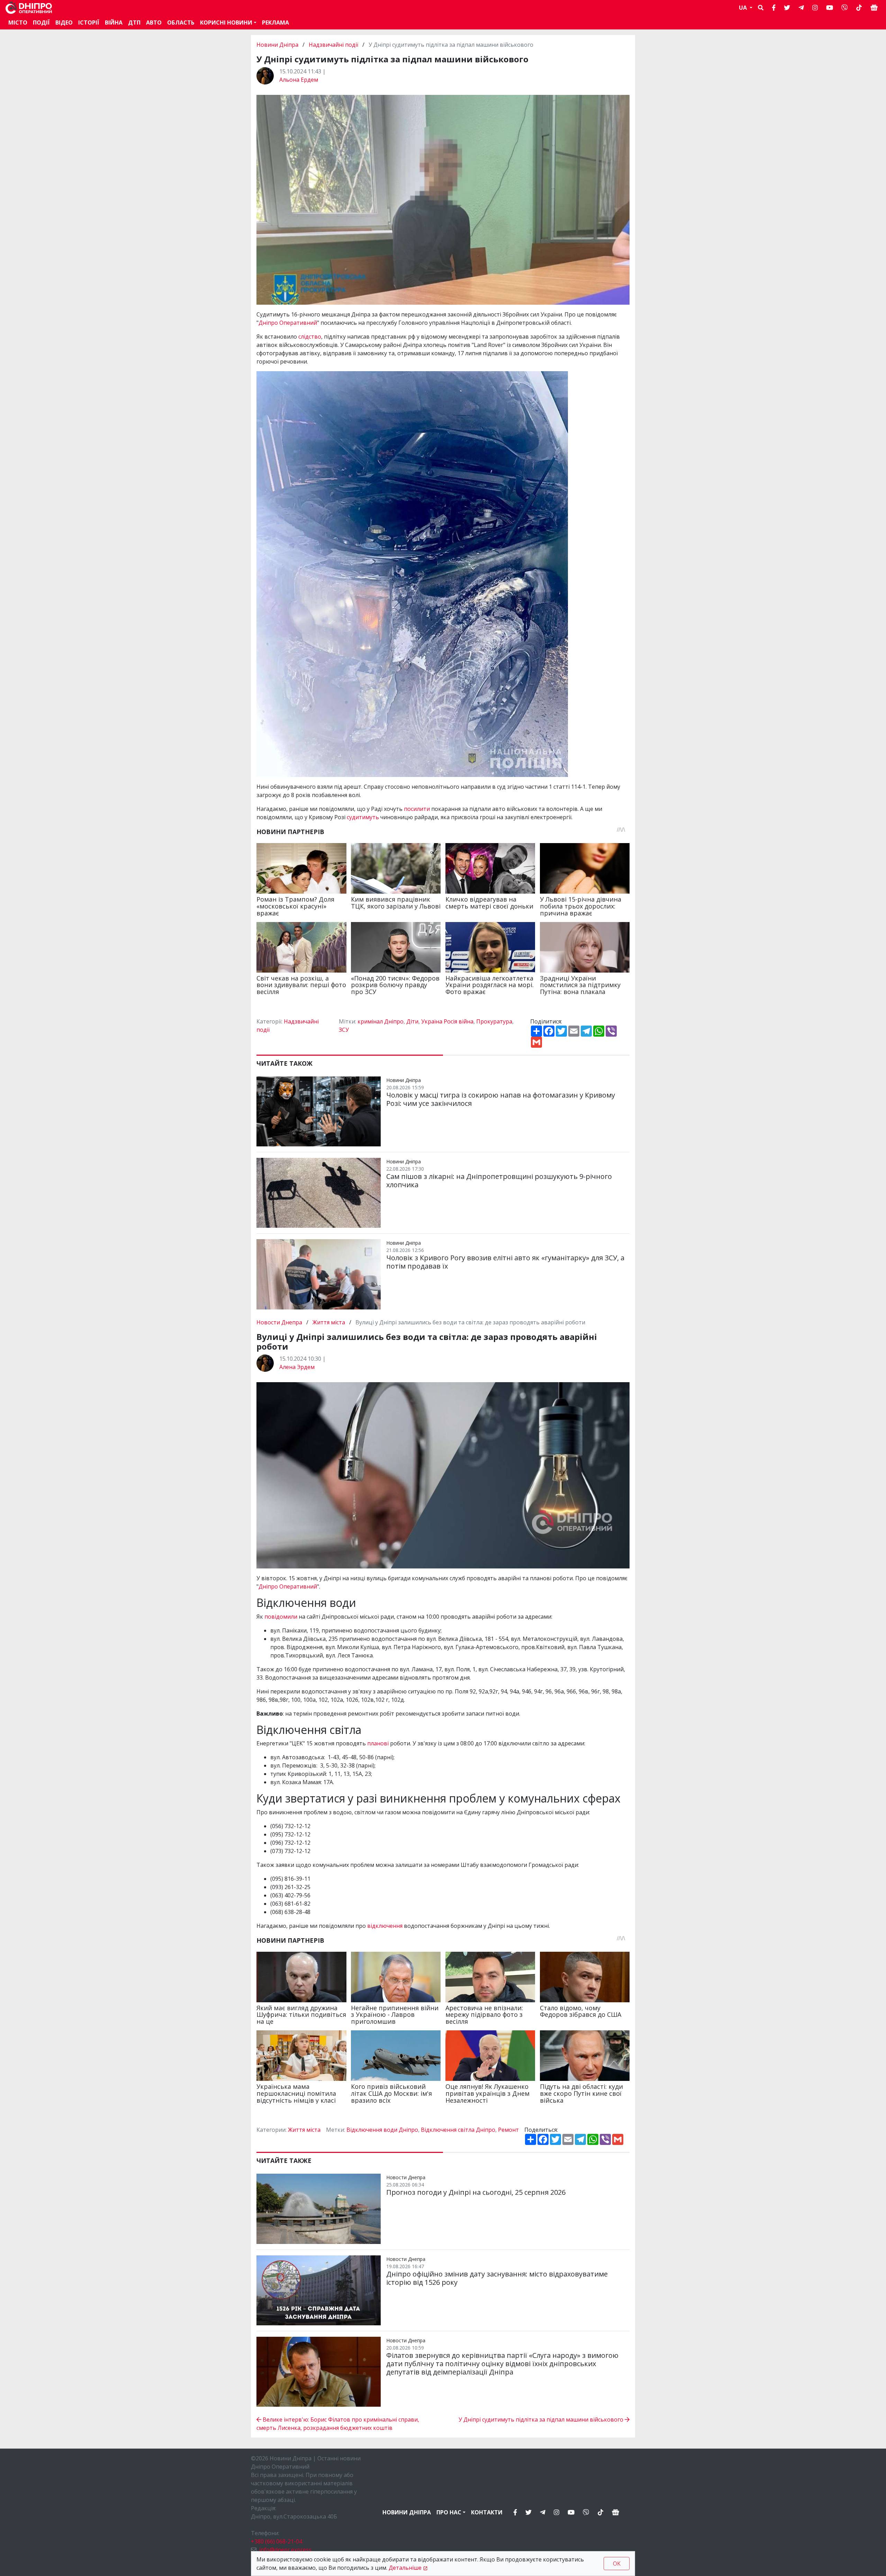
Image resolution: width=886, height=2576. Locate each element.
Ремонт (508, 2130)
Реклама (275, 23)
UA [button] (744, 8)
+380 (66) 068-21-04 (277, 2541)
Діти (412, 1021)
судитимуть (364, 817)
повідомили (282, 1617)
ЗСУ (344, 1030)
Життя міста (329, 1322)
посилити (418, 809)
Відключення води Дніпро (382, 2130)
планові (379, 1743)
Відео (64, 23)
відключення (385, 1926)
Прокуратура (494, 1021)
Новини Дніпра (278, 45)
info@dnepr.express (285, 2550)
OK (617, 2564)
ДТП (134, 23)
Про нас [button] (449, 2512)
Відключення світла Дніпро (458, 2130)
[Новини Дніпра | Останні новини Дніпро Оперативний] (29, 8)
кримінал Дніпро (381, 1021)
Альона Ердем (299, 80)
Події (41, 23)
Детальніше (405, 2568)
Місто (18, 23)
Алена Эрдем (297, 1367)
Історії (89, 23)
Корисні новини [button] (226, 23)
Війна (114, 23)
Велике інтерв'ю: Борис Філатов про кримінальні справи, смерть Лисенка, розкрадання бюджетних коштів (338, 2424)
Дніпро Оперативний (288, 323)
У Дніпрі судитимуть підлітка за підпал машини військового (542, 2420)
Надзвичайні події (333, 45)
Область (181, 23)
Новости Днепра (280, 1322)
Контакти (487, 2512)
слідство (310, 337)
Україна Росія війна (447, 1021)
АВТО (154, 23)
